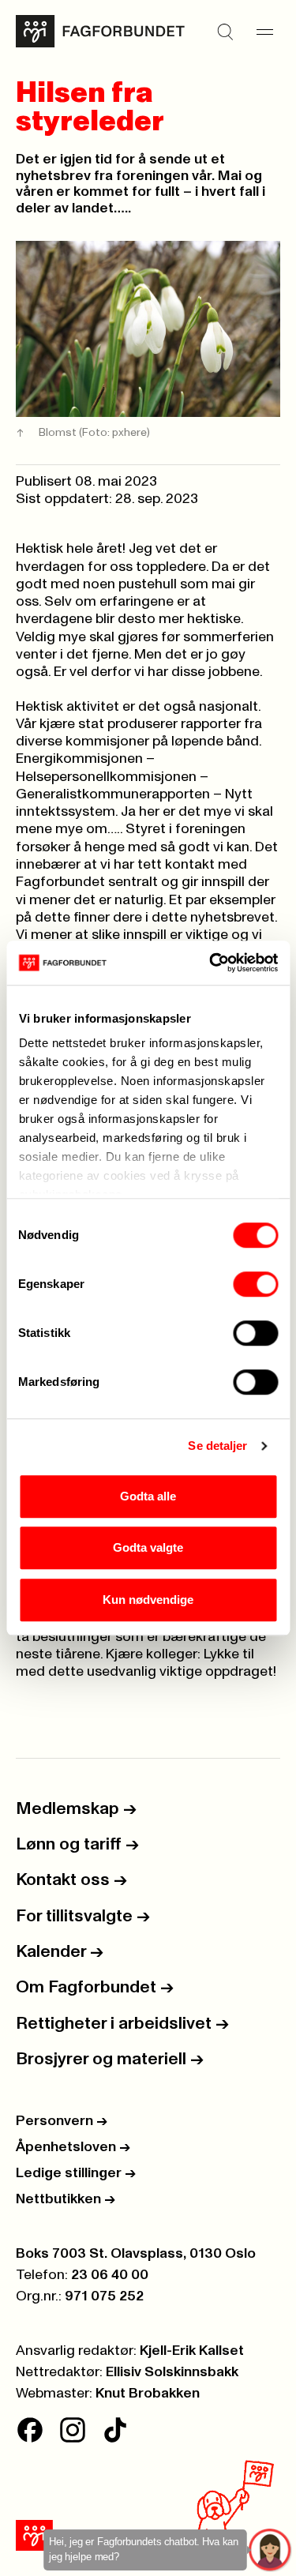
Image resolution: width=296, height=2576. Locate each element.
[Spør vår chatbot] (270, 2550)
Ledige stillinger (76, 2173)
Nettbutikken (66, 2199)
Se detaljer (217, 1446)
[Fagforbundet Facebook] (30, 2430)
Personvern (62, 2121)
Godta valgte (148, 1547)
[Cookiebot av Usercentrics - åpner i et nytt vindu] (211, 963)
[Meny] (264, 32)
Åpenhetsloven (73, 2147)
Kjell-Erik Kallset (192, 2351)
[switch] (255, 1284)
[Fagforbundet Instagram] (73, 2430)
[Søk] (225, 32)
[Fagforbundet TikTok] (115, 2430)
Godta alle (148, 1496)
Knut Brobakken (148, 2394)
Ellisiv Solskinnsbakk (172, 2372)
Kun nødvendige (148, 1600)
